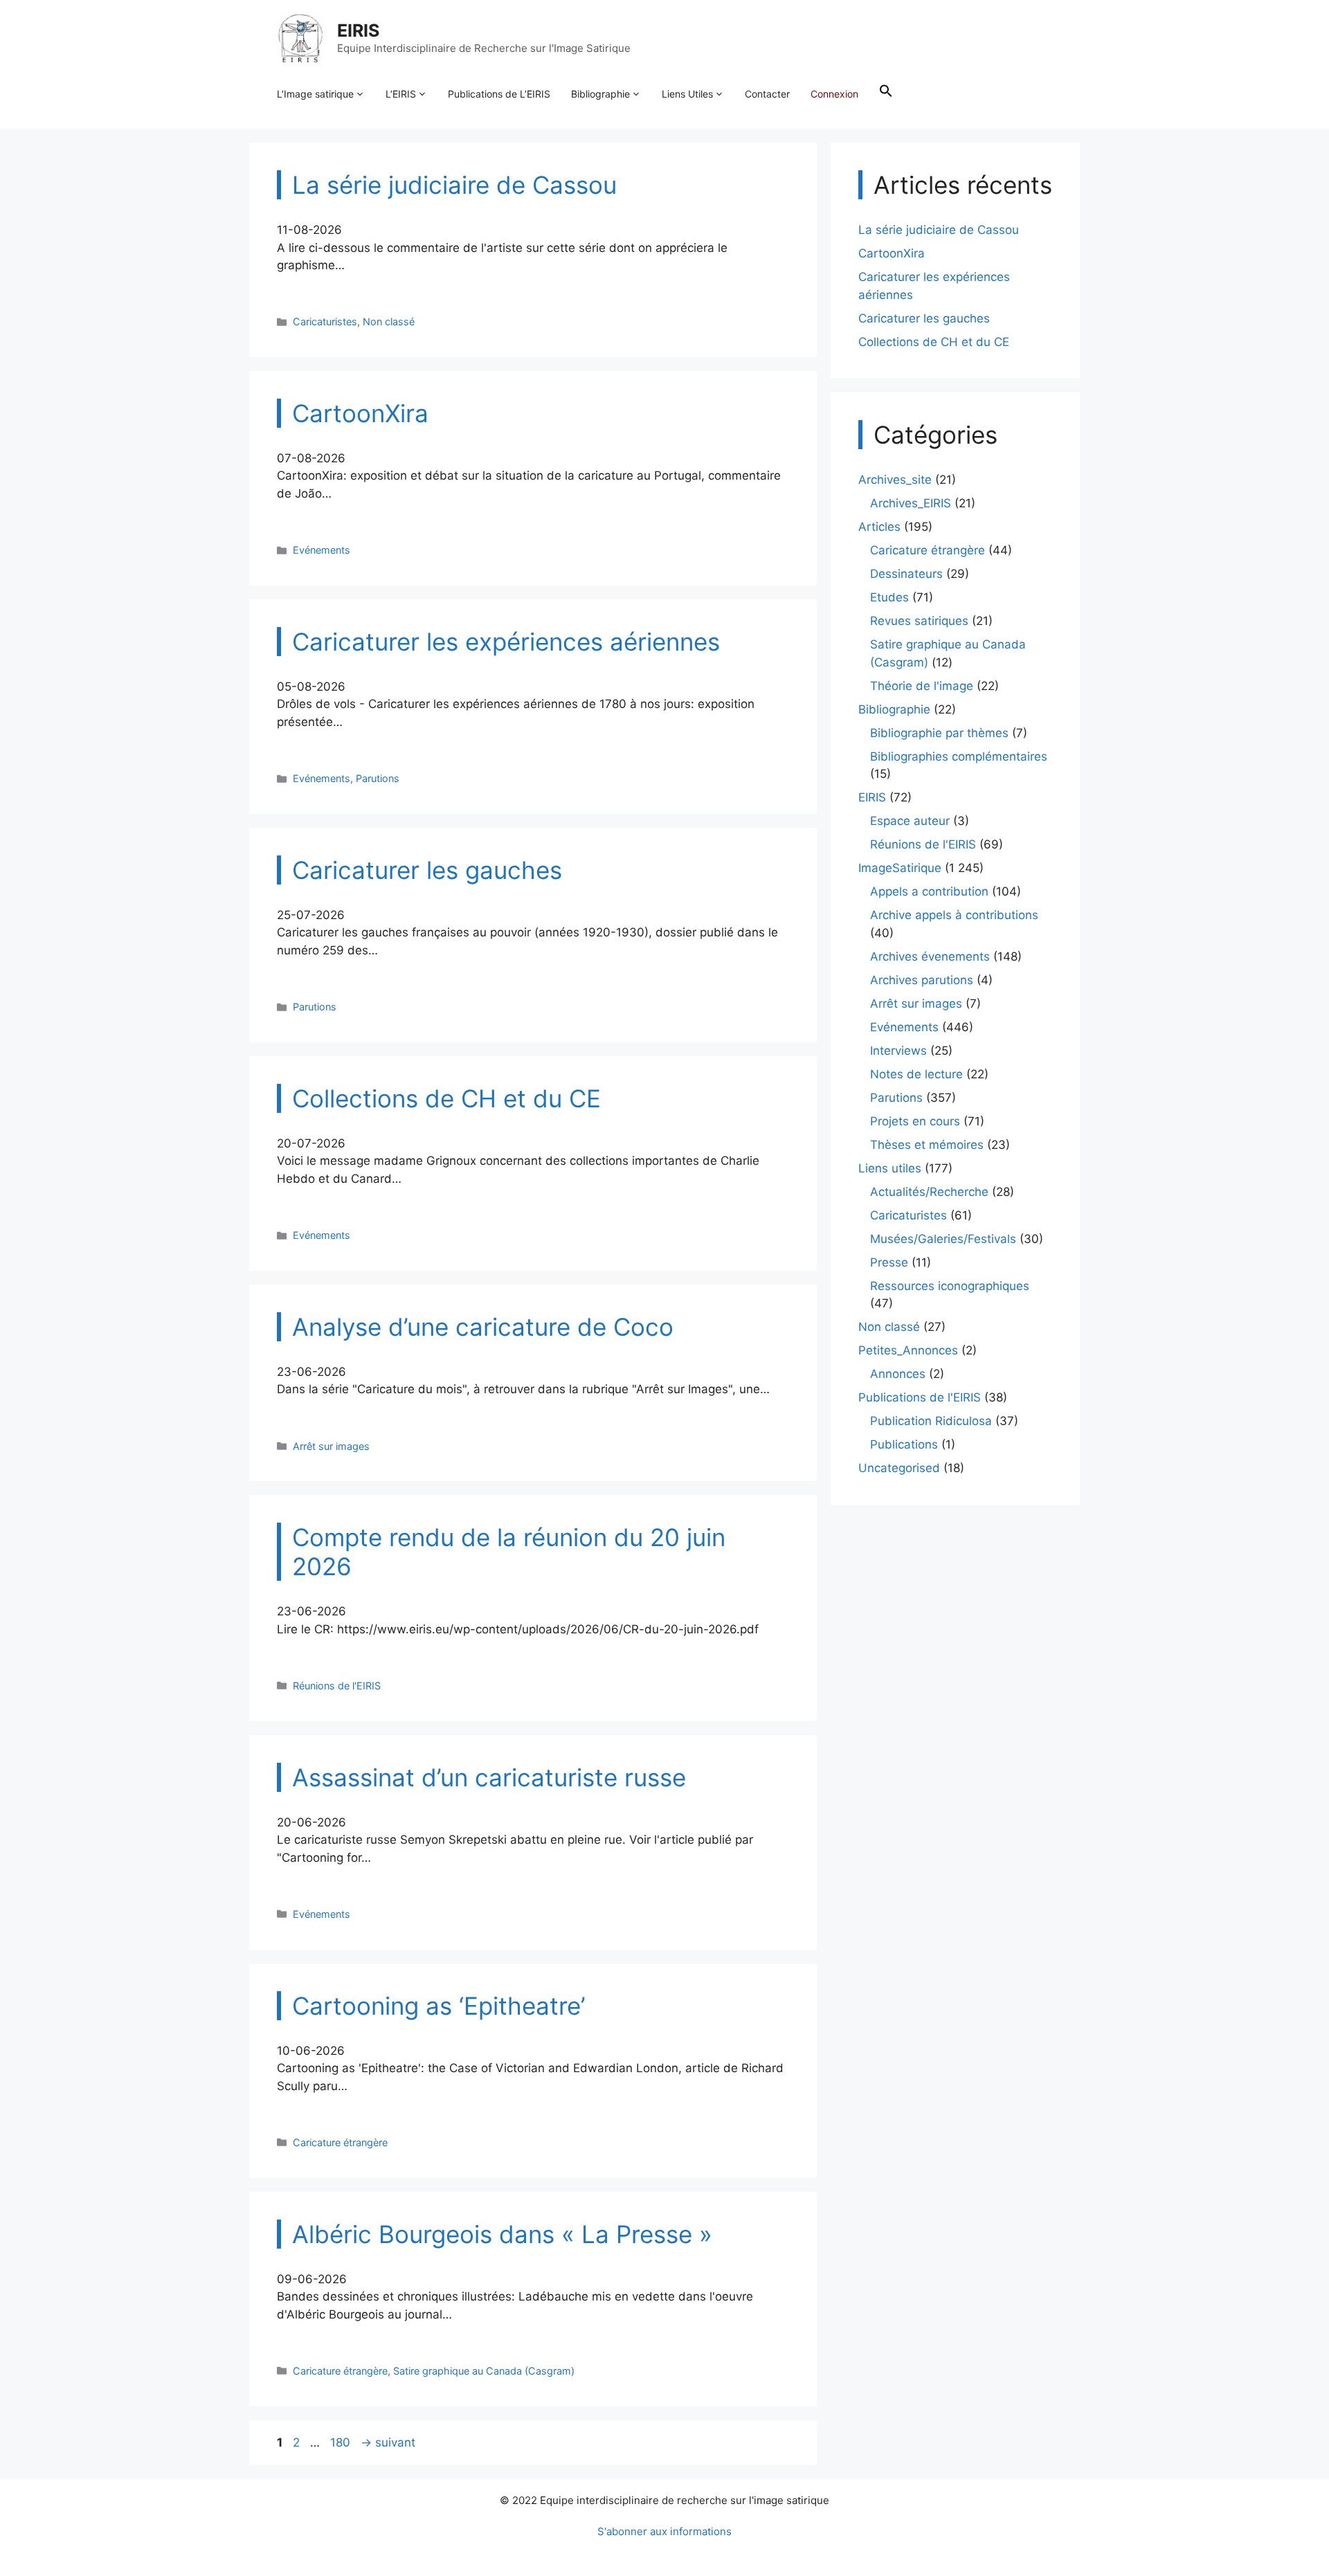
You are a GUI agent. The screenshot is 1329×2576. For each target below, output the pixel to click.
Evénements (322, 550)
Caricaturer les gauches (924, 318)
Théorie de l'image (922, 686)
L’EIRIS (401, 94)
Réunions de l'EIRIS (337, 1686)
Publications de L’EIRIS (499, 94)
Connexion (834, 94)
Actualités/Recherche (929, 1192)
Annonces (898, 1374)
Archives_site (895, 480)
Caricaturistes (325, 321)
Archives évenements (930, 956)
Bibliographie (600, 94)
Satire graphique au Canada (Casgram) (484, 2371)
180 (342, 2442)
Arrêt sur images (331, 1446)
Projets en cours (915, 1121)
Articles (879, 527)
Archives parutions (922, 980)
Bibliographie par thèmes (939, 733)
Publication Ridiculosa (931, 1421)
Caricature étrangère (340, 2142)
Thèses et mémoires (927, 1145)
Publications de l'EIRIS (920, 1397)
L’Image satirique (315, 94)
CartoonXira (892, 253)
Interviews (898, 1051)
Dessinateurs (906, 574)
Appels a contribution (929, 891)
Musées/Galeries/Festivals (943, 1239)
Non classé (389, 321)
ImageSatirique (900, 868)
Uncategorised (899, 1468)
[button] (886, 94)
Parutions (378, 778)
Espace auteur (910, 821)
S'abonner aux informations (664, 2531)
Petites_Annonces (908, 1350)
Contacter (767, 94)
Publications (904, 1444)
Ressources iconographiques (950, 1286)
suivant (388, 2442)
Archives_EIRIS (911, 503)
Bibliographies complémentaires (959, 756)
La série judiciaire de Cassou (939, 230)
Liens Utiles (687, 94)
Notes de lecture (916, 1074)
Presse (889, 1262)
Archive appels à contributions (954, 915)
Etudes (889, 597)
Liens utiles (890, 1168)
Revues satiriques (919, 621)
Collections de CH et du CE (934, 342)
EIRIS (358, 30)
